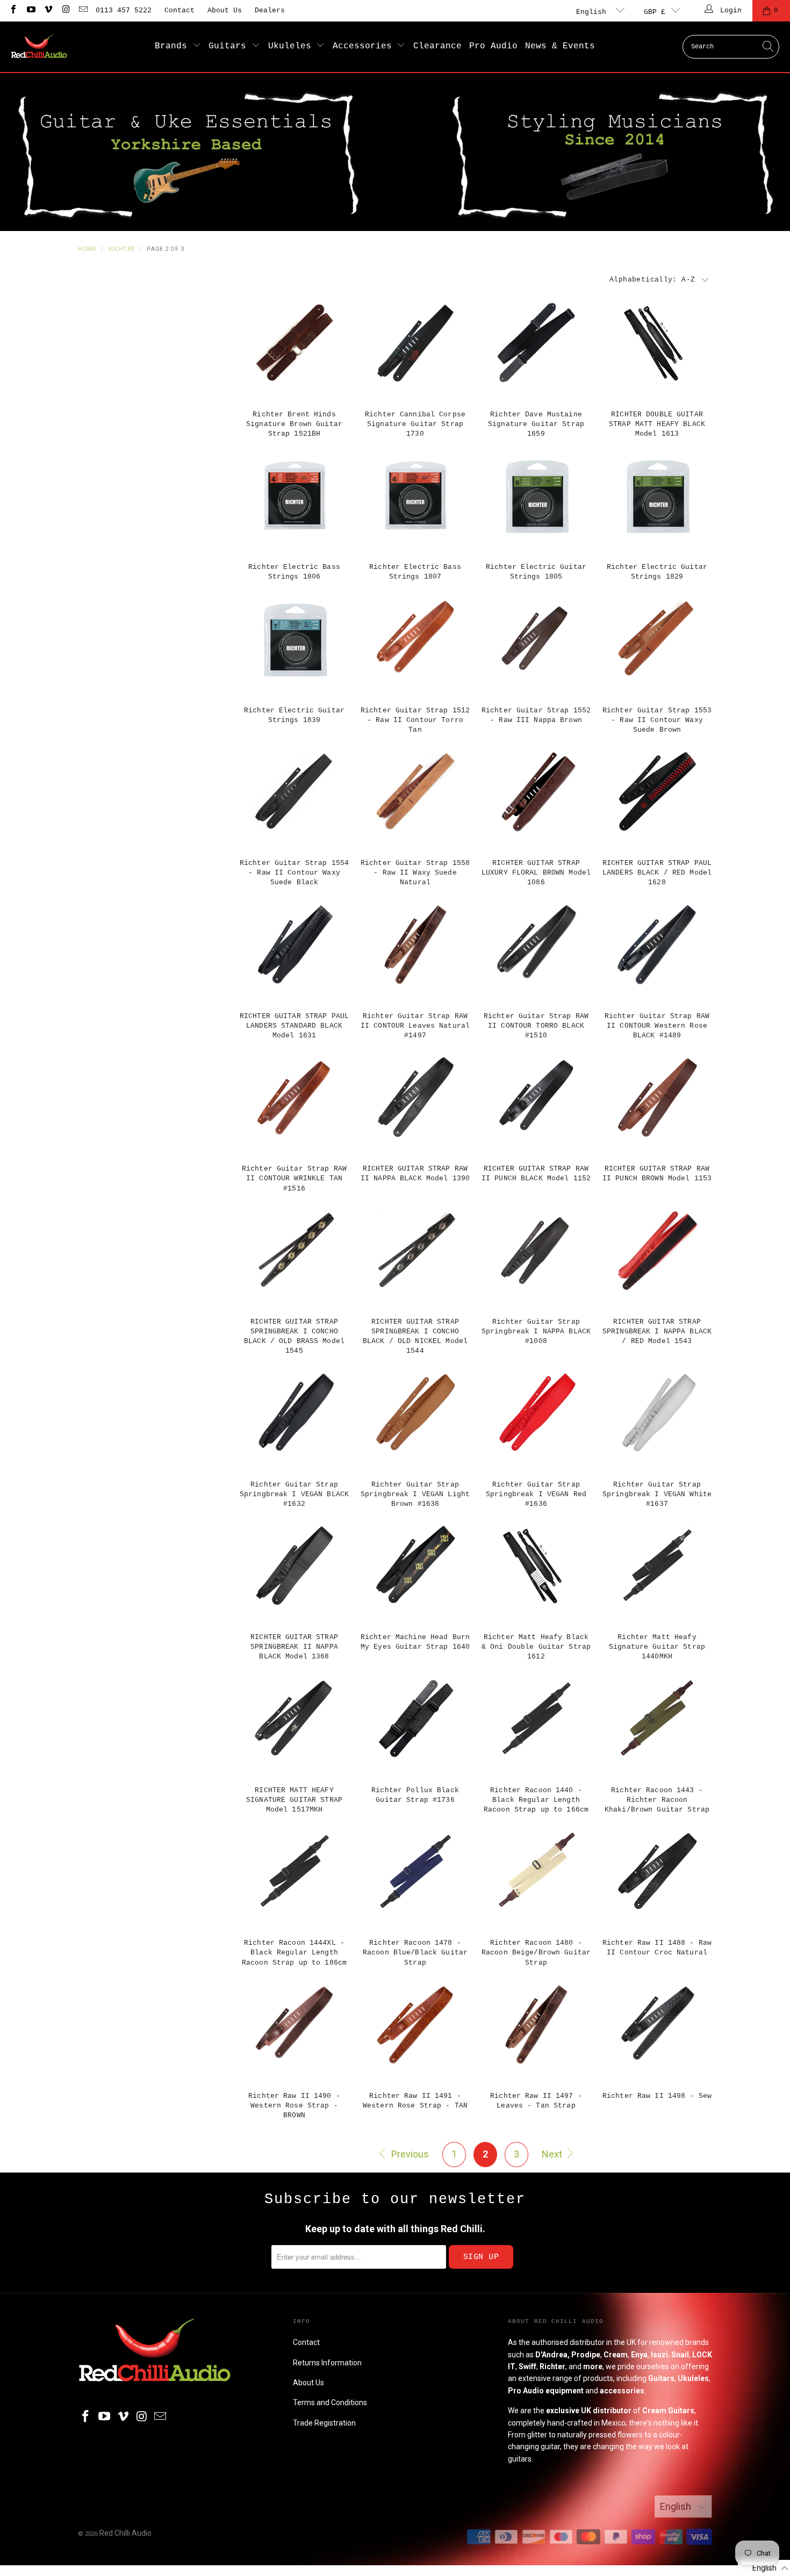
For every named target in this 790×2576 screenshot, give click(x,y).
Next (553, 2154)
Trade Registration (324, 2423)
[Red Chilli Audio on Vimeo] (48, 10)
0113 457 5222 (124, 10)
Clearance (437, 46)
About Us (225, 10)
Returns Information (327, 2363)
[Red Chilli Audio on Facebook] (13, 10)
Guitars (230, 46)
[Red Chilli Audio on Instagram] (65, 10)
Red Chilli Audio (125, 2533)
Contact (179, 10)
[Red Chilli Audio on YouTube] (30, 10)
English (593, 12)
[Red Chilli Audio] (39, 47)
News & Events (560, 46)
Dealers (270, 10)
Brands (174, 46)
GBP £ (655, 12)
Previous (409, 2154)
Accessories (365, 46)
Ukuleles (292, 46)
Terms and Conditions (330, 2402)
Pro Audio (493, 46)
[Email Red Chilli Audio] (83, 10)
